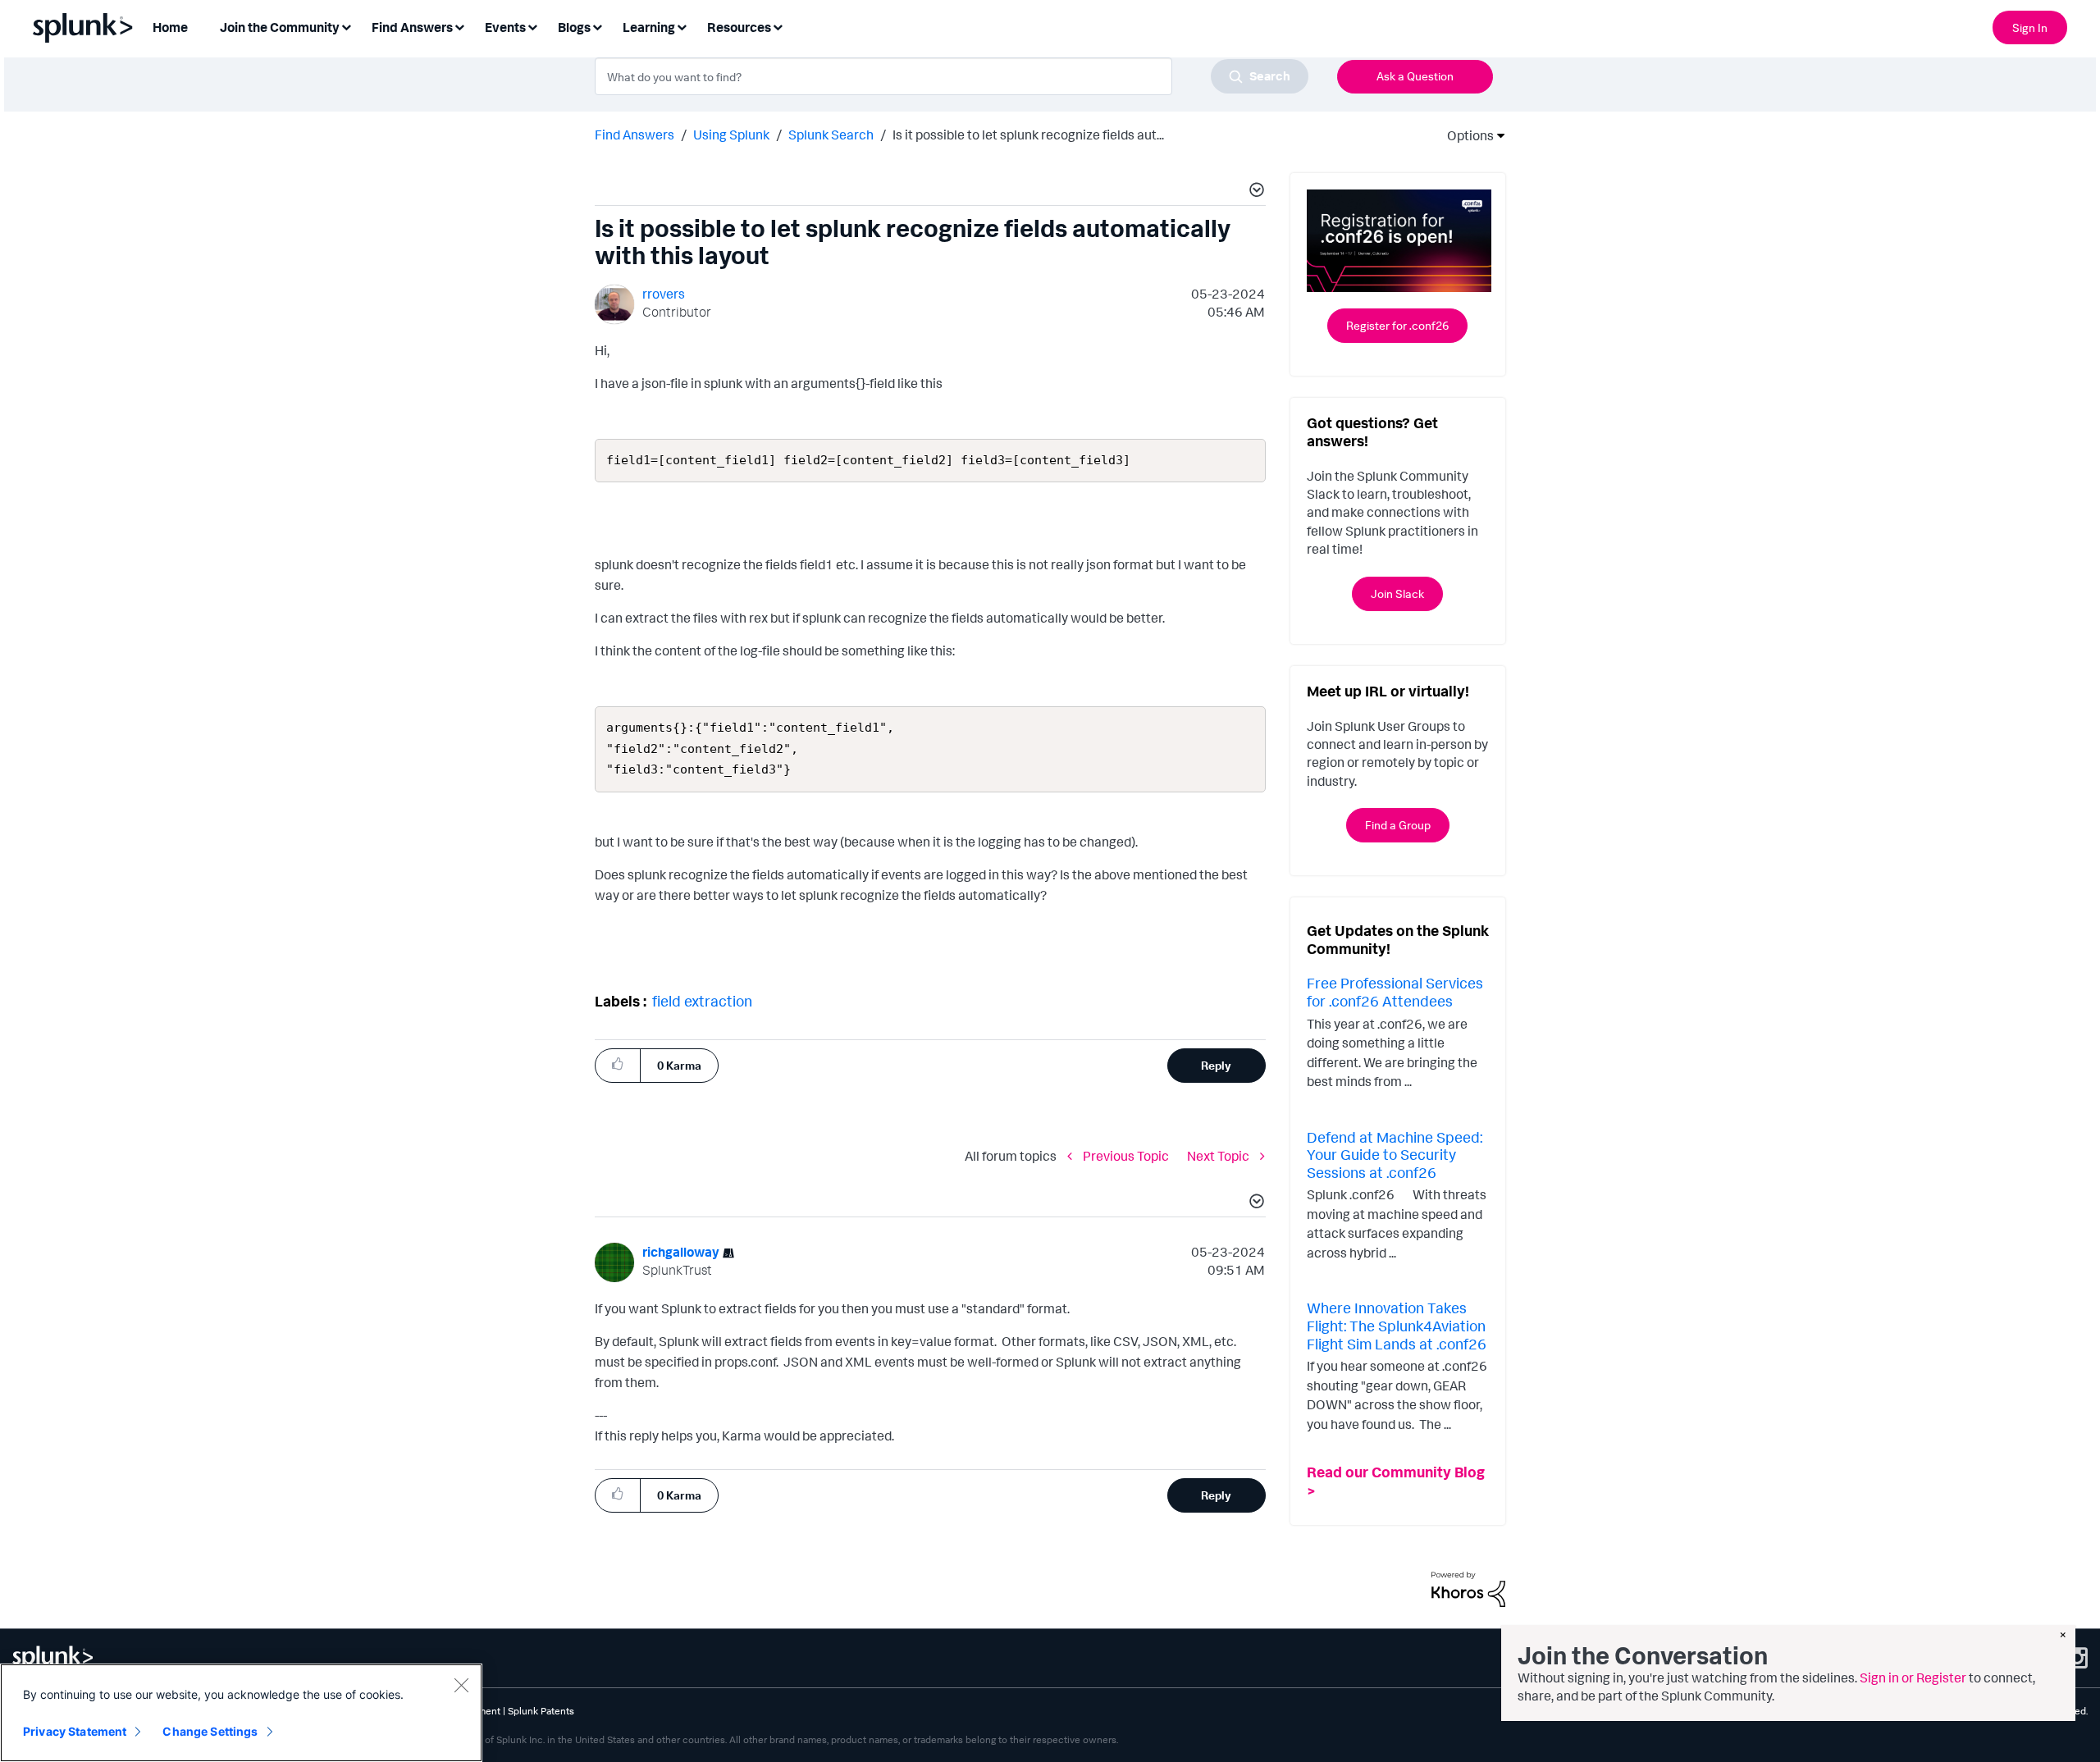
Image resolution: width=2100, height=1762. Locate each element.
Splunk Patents (541, 1711)
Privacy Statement (75, 1731)
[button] (1254, 192)
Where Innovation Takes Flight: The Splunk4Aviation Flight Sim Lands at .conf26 (1397, 1325)
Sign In (2030, 27)
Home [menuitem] (170, 27)
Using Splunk (731, 135)
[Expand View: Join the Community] (346, 26)
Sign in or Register (1913, 1678)
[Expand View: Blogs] (597, 26)
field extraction (702, 1001)
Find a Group (1398, 825)
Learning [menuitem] (649, 27)
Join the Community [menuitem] (280, 27)
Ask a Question (1415, 76)
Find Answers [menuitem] (412, 27)
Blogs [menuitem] (574, 27)
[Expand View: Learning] (682, 26)
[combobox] (952, 76)
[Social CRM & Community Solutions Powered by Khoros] (1468, 1588)
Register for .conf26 (1397, 325)
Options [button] (1465, 135)
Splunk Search (831, 135)
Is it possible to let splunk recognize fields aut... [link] (1028, 135)
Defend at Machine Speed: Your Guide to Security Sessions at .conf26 (1395, 1155)
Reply (1216, 1065)
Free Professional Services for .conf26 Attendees (1395, 992)
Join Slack (1397, 593)
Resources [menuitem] (739, 27)
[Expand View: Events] (532, 26)
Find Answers (635, 135)
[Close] (461, 1685)
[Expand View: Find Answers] (459, 26)
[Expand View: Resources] (778, 26)
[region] (241, 1713)
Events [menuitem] (505, 27)
